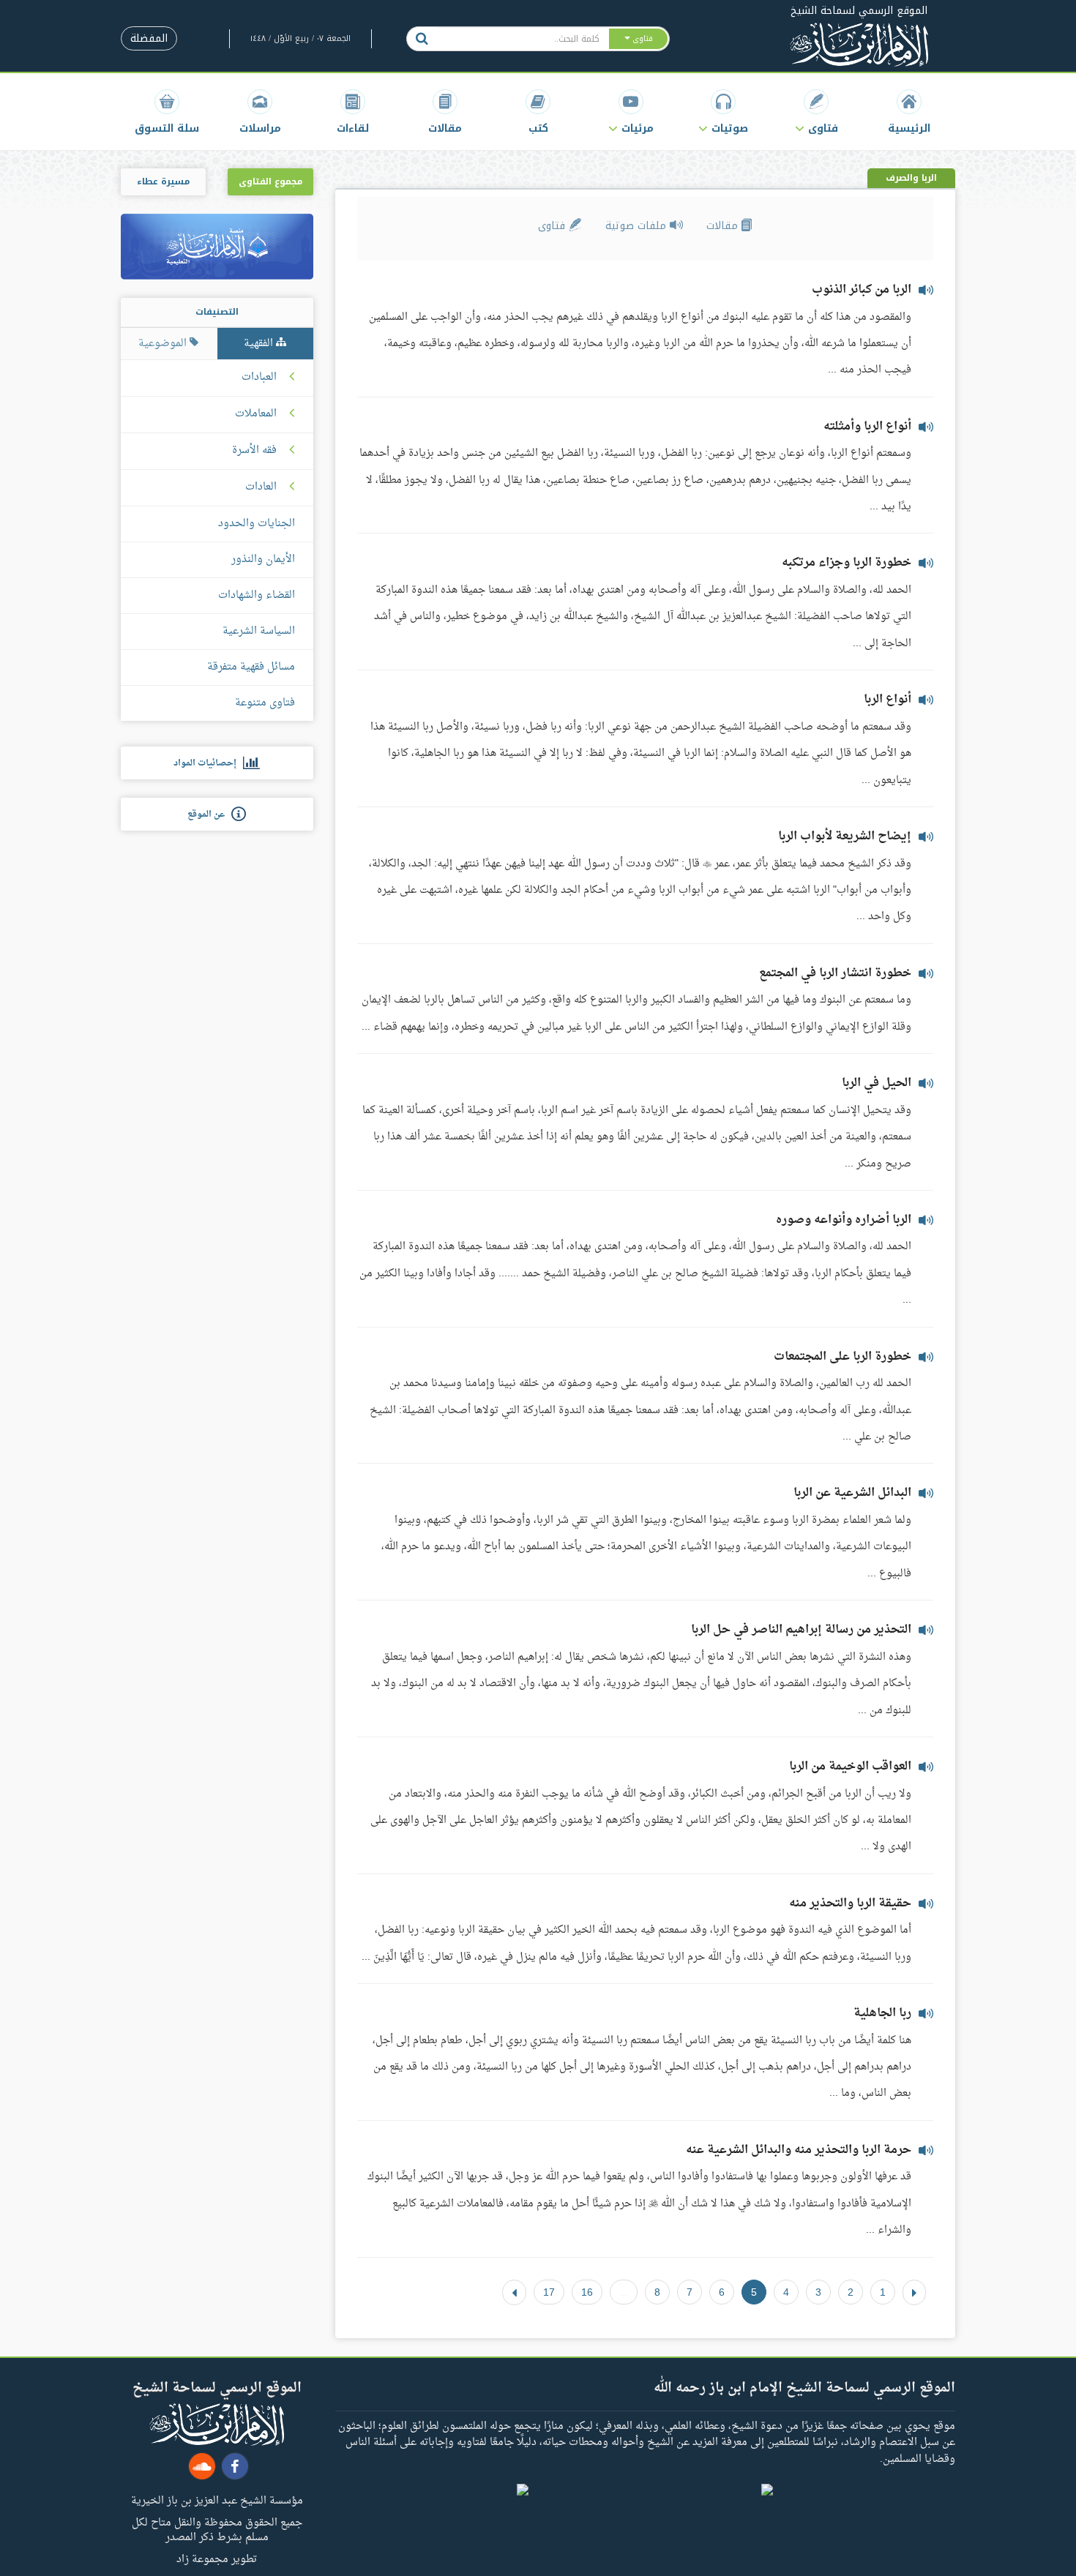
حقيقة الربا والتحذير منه (850, 1903)
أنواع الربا (888, 700)
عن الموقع (209, 815)
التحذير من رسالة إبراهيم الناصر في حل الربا (801, 1630)
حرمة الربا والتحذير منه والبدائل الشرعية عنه (799, 2150)
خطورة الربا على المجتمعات (843, 1357)
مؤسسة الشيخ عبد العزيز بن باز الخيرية (217, 2500)
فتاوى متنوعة (265, 703)
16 (587, 2292)
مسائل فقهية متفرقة (251, 667)
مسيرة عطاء (163, 181)
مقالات (724, 226)
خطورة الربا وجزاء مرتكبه (847, 563)
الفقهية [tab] (260, 344)
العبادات (259, 378)
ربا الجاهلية (882, 2013)
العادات (261, 487)
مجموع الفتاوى (270, 181)
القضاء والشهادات (257, 595)
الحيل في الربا (877, 1083)
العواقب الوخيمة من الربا (850, 1767)
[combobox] (522, 39)
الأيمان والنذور (263, 559)
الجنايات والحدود (257, 524)
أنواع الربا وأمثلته (867, 427)
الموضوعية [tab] (164, 344)
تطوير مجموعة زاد (217, 2558)
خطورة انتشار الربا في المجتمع (835, 973)
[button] (817, 112)
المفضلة (149, 38)
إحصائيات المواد (208, 763)
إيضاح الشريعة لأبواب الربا (845, 836)
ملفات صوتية (638, 226)
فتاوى (553, 226)
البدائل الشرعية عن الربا (852, 1493)
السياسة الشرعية (259, 631)
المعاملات (256, 414)
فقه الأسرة (254, 451)
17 (549, 2292)
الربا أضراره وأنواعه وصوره (844, 1220)
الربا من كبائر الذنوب (862, 290)
